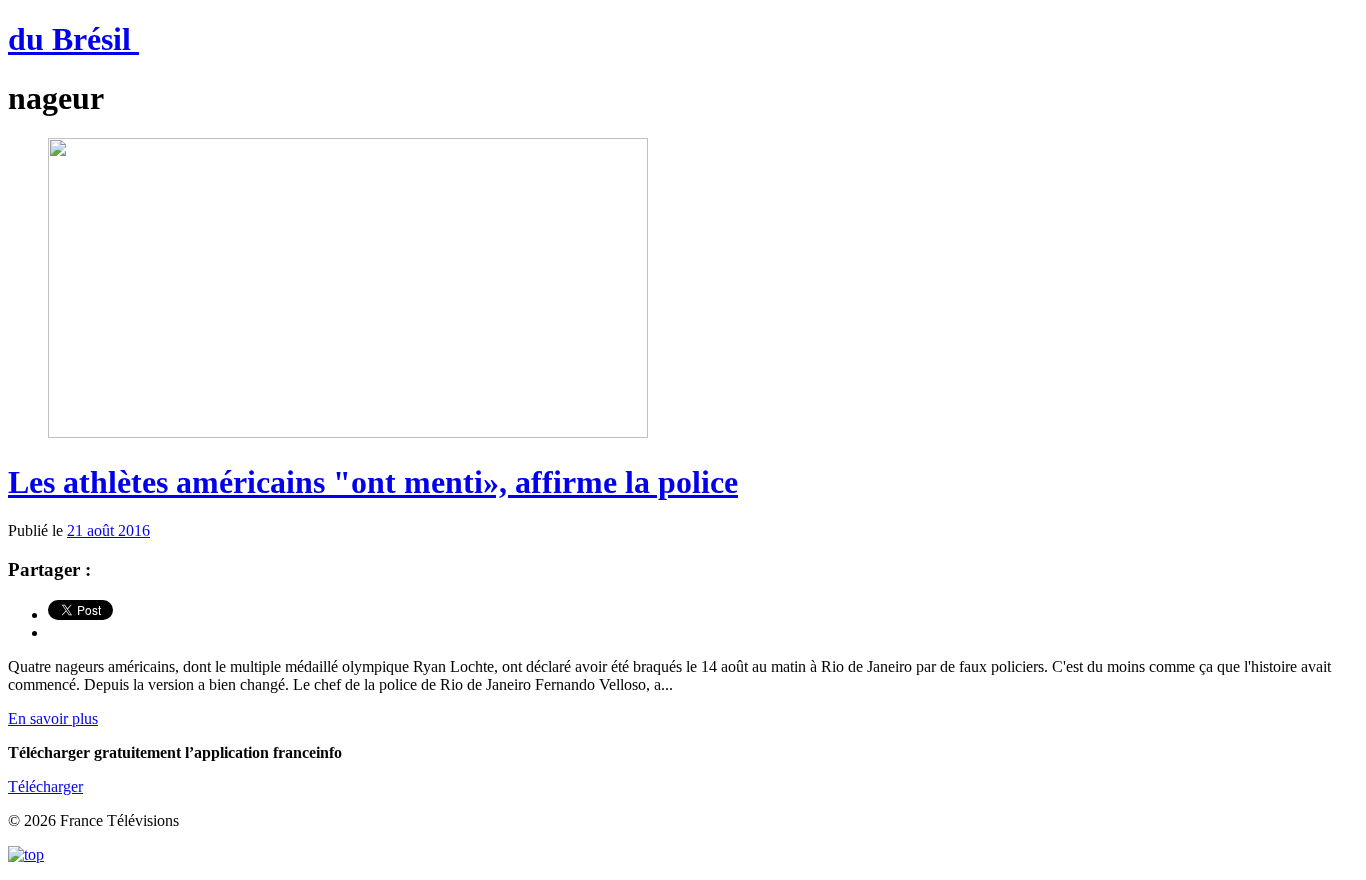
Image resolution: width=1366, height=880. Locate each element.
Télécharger (45, 786)
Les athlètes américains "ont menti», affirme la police (373, 482)
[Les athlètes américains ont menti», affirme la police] (348, 432)
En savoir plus (53, 718)
